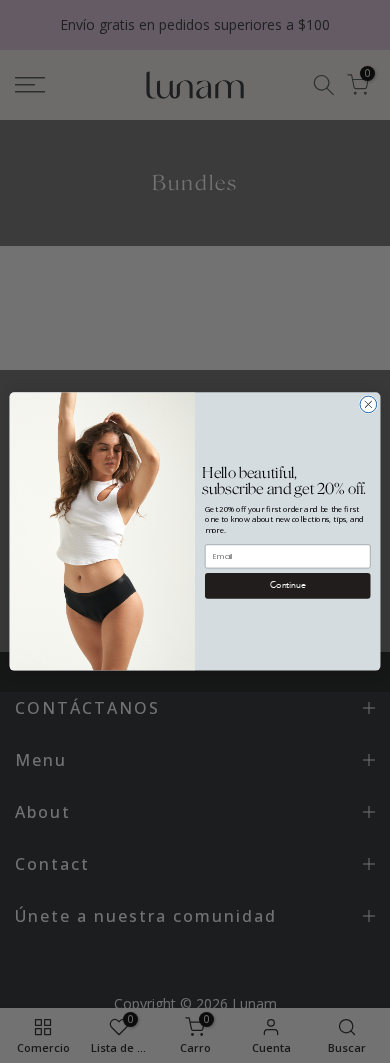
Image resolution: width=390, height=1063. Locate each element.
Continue (287, 586)
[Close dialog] (368, 404)
